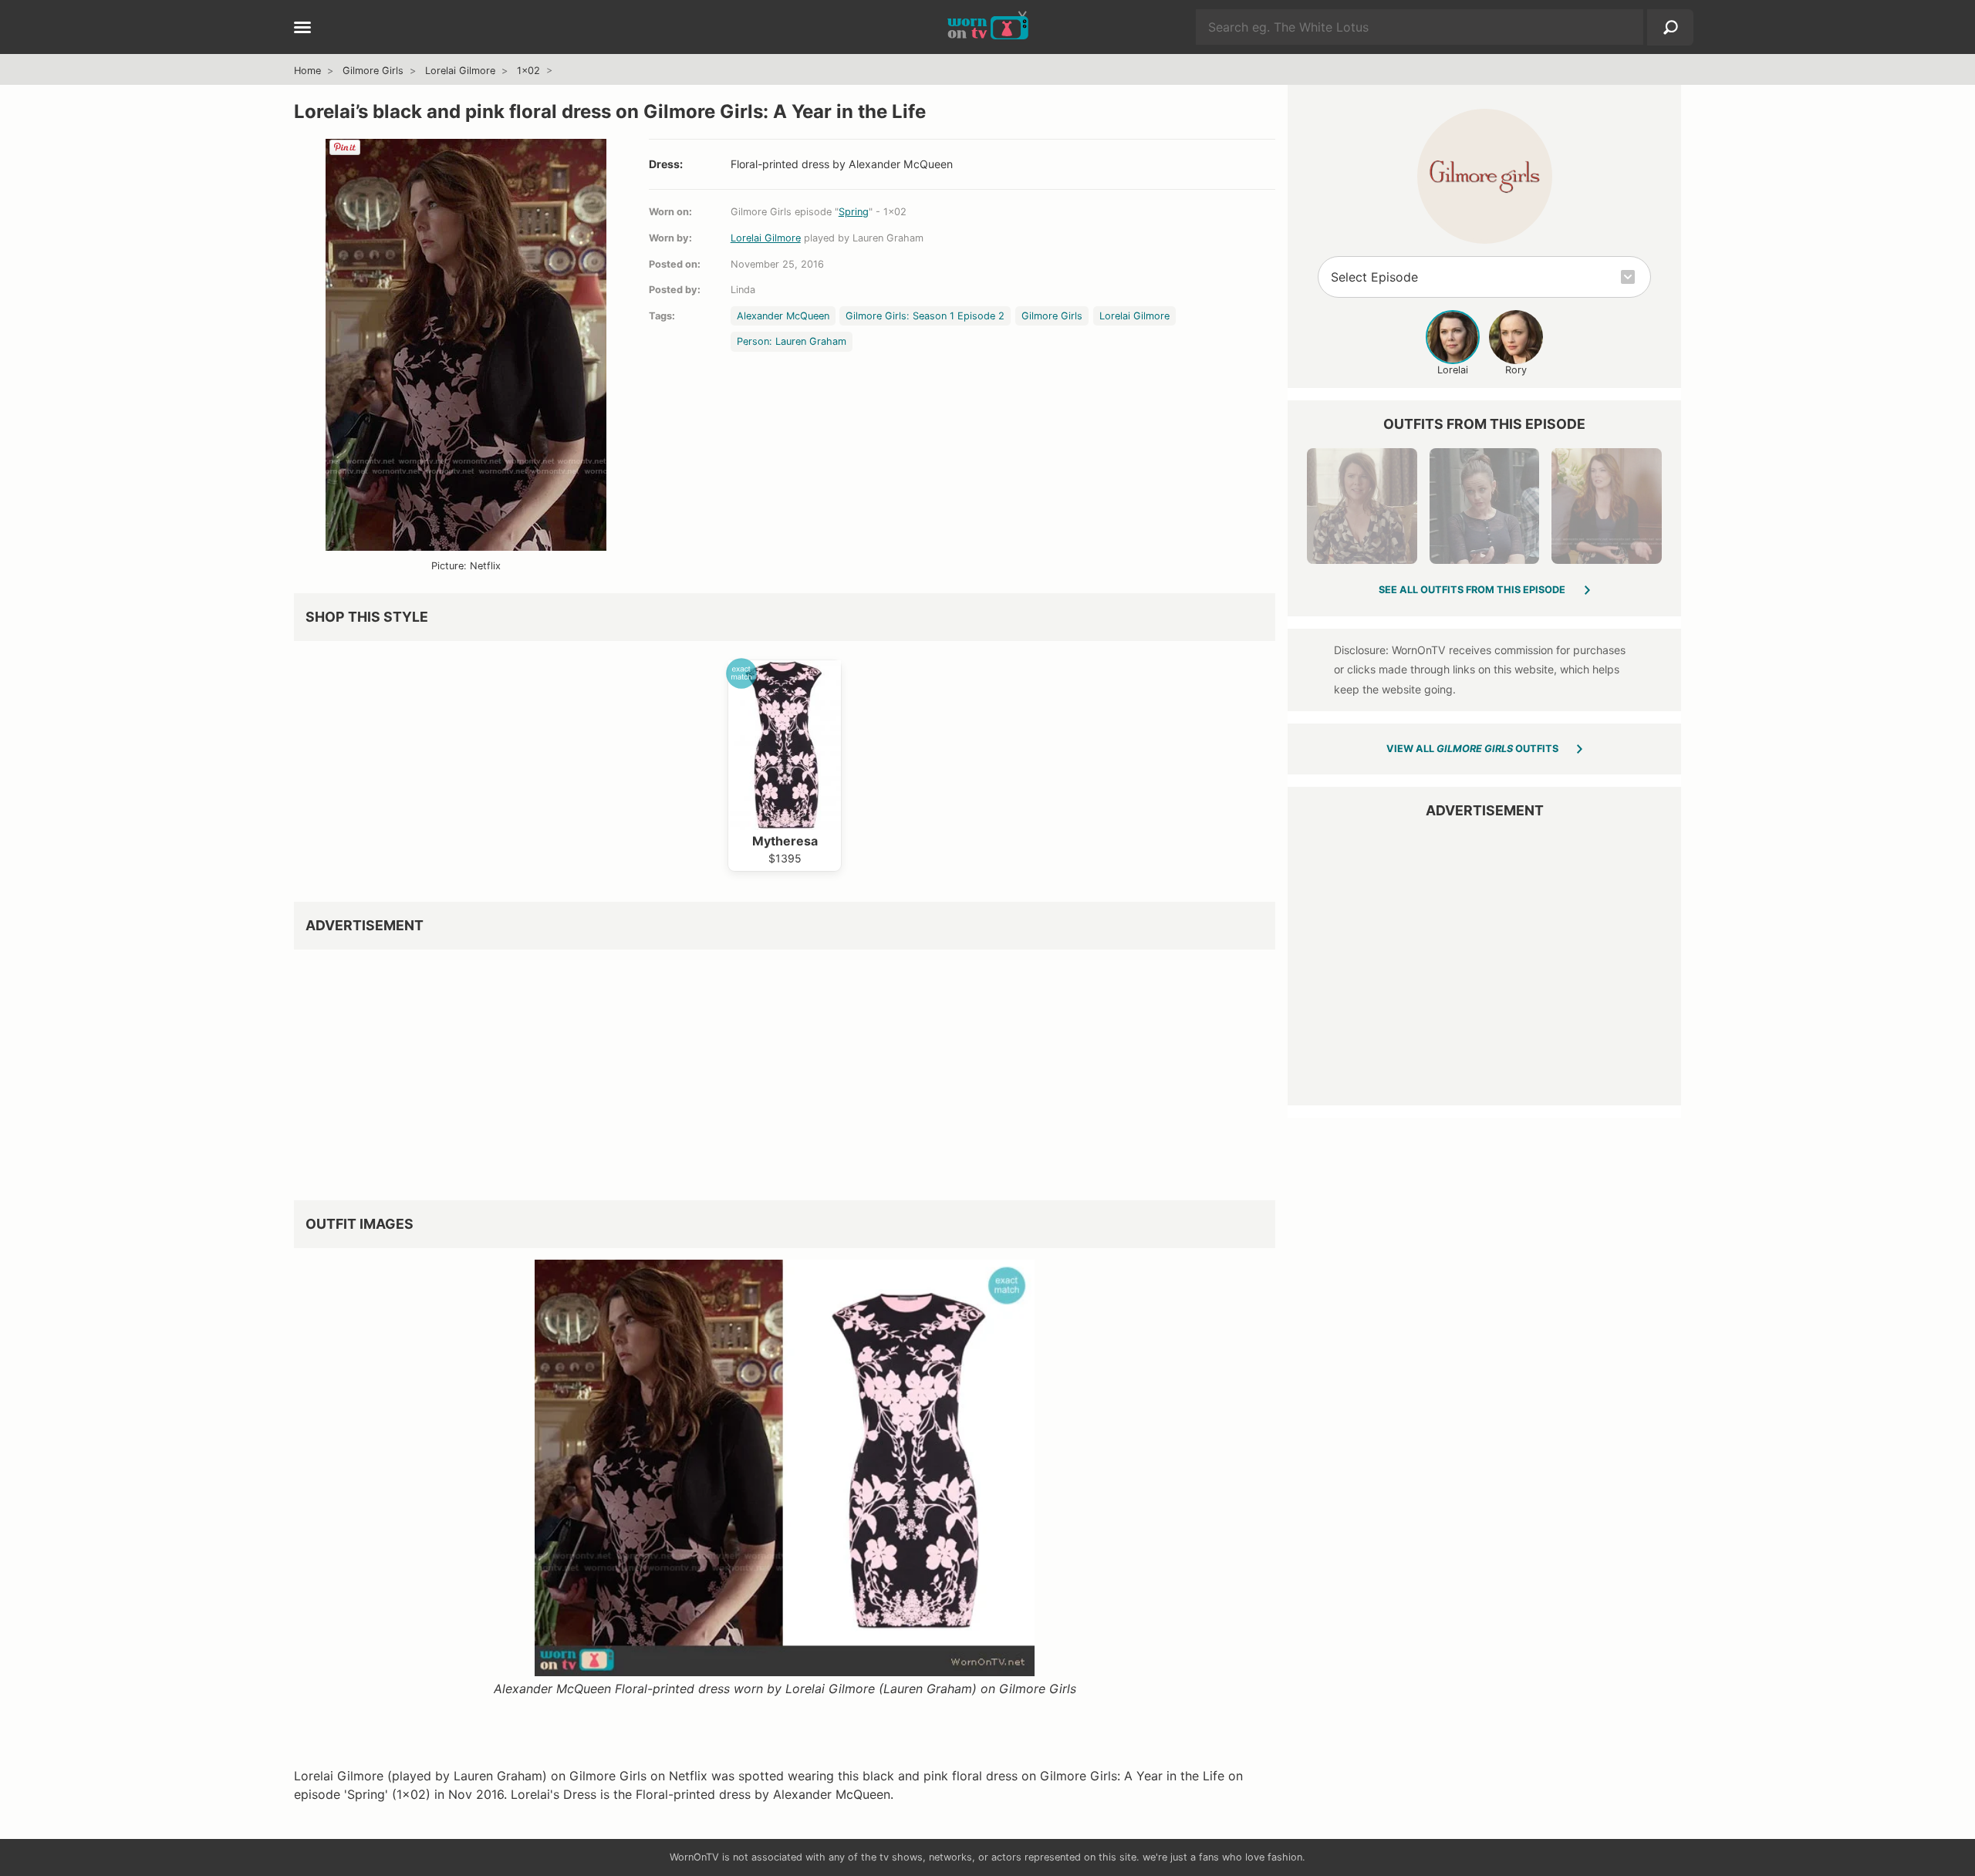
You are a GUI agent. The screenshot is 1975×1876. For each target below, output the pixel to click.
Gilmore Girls (373, 71)
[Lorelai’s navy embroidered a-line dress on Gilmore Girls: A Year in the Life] (1606, 506)
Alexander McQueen (783, 316)
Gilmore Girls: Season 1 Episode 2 (925, 316)
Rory (1516, 370)
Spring (854, 212)
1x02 (528, 71)
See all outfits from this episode (1472, 590)
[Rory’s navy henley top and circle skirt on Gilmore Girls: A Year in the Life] (1484, 506)
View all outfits (1472, 749)
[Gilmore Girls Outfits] (1485, 176)
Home (307, 71)
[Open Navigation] (302, 29)
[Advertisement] (757, 1069)
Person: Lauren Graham (792, 341)
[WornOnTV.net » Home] (988, 27)
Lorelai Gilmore (460, 71)
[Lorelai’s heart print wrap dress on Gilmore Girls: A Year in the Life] (1362, 506)
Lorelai (1453, 370)
